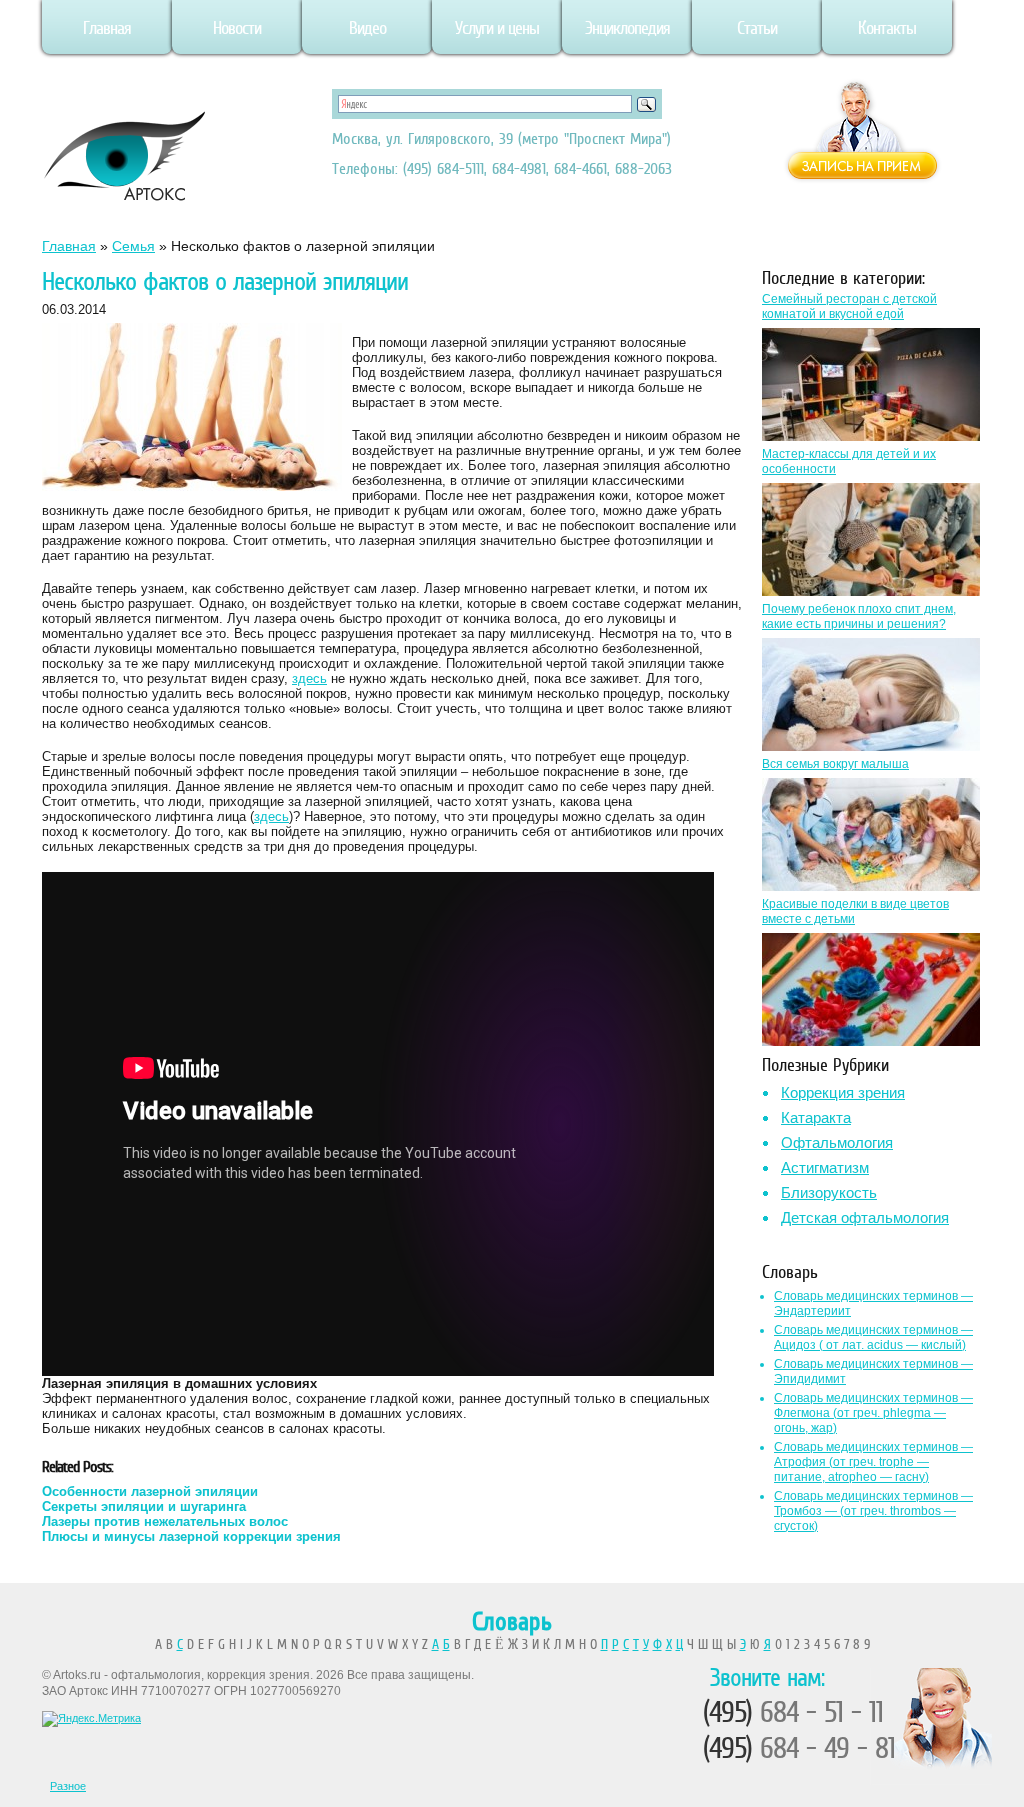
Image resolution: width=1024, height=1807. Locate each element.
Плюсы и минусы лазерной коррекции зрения (191, 1536)
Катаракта (816, 1117)
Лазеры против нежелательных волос (165, 1521)
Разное (68, 1786)
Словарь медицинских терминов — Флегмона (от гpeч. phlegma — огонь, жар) (873, 1413)
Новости (237, 28)
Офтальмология (837, 1142)
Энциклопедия (627, 28)
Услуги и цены (497, 28)
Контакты (887, 28)
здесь (309, 678)
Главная (107, 28)
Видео (367, 28)
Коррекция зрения (843, 1092)
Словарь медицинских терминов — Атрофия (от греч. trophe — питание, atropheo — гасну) (873, 1462)
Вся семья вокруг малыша (835, 764)
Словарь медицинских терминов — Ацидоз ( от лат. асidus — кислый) (873, 1337)
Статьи (757, 28)
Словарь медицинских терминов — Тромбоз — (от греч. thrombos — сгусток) (873, 1511)
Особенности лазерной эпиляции (150, 1491)
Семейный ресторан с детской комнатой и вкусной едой (849, 306)
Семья (133, 246)
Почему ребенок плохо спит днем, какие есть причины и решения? (859, 616)
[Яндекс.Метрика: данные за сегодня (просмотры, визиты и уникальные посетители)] (91, 1719)
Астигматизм (825, 1167)
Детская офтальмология (865, 1217)
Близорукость (829, 1192)
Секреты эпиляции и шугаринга (144, 1506)
